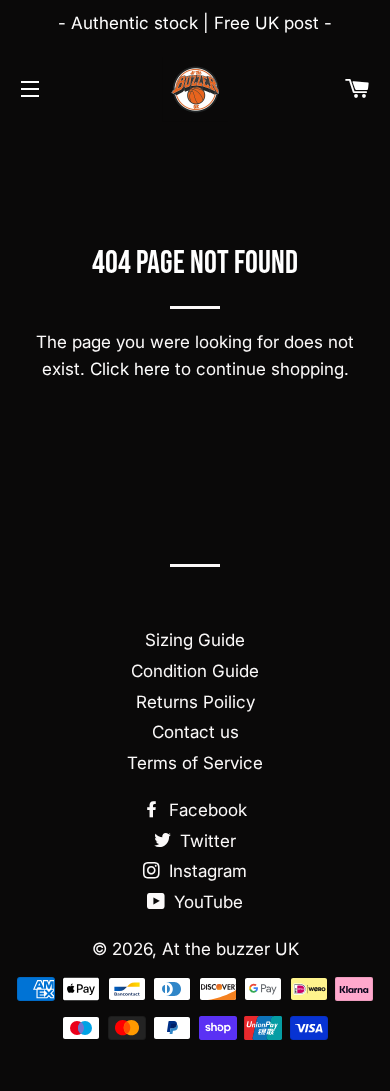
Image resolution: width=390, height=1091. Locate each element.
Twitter (205, 841)
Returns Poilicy (195, 702)
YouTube (206, 902)
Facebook (205, 810)
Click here (130, 369)
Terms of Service (195, 763)
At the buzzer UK (230, 949)
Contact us (195, 732)
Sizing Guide (195, 640)
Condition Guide (195, 671)
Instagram (205, 871)
